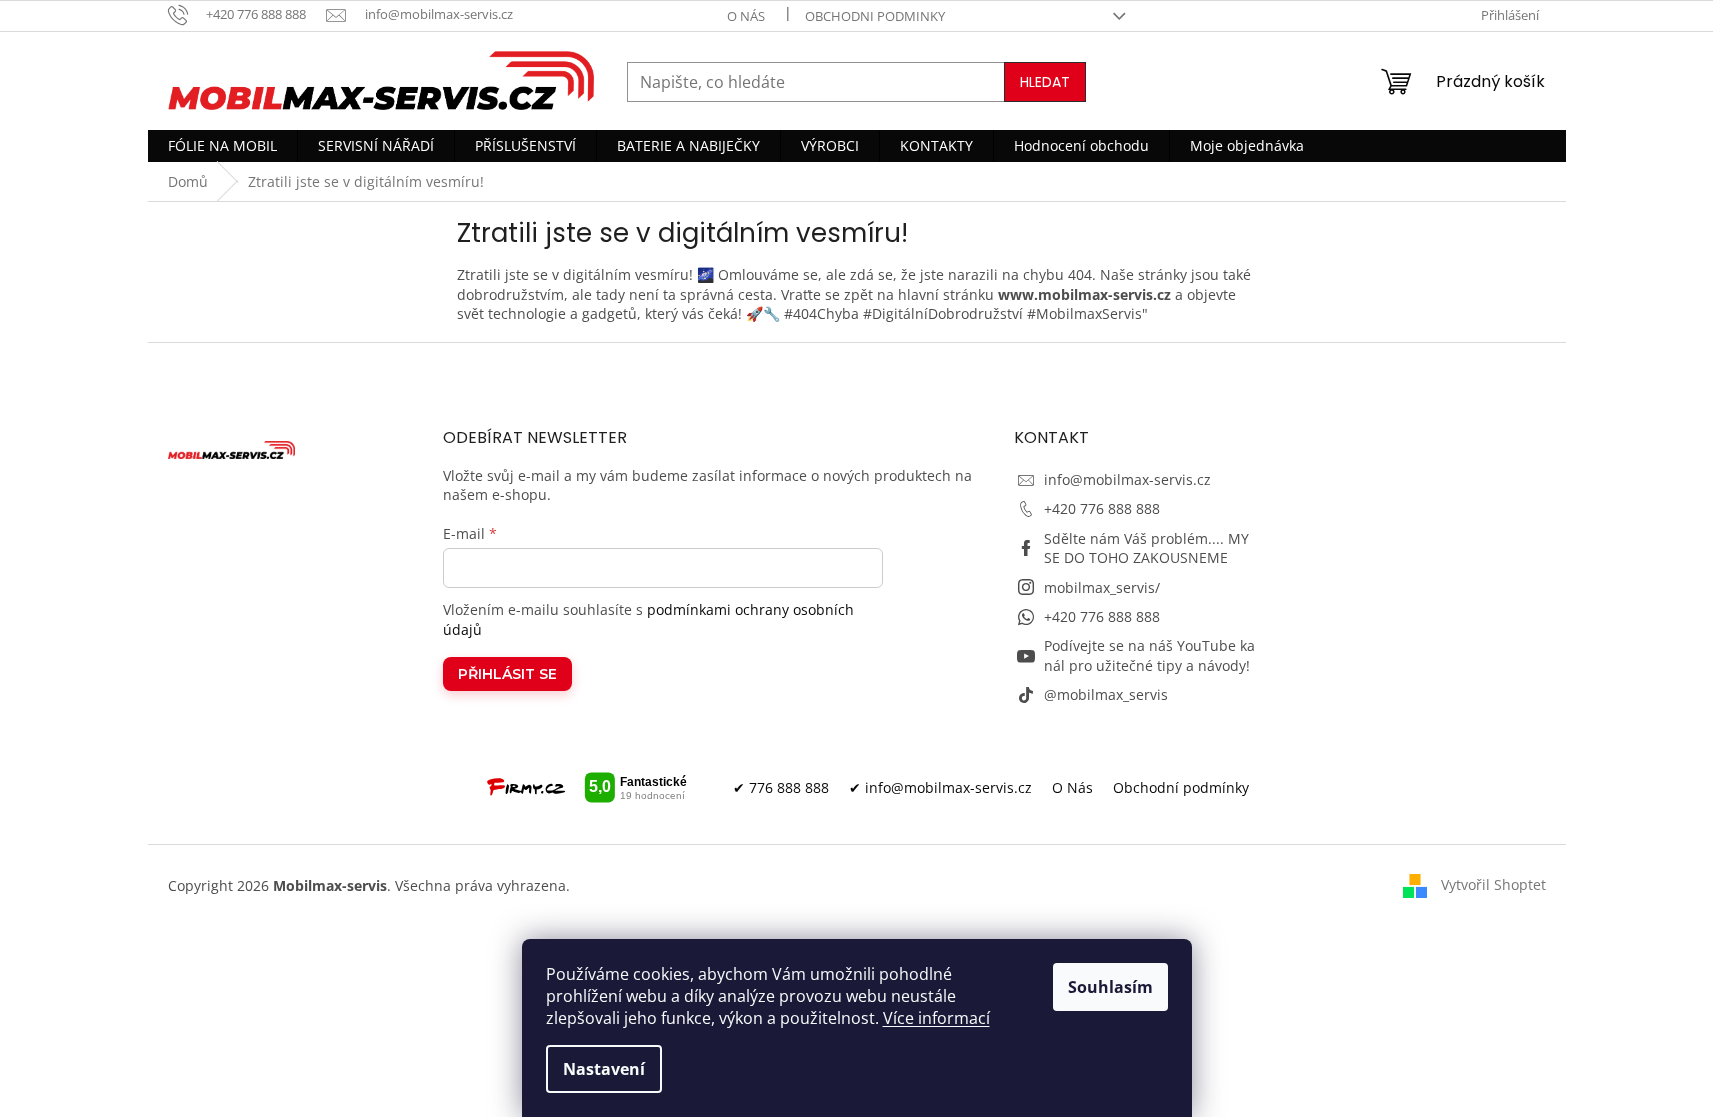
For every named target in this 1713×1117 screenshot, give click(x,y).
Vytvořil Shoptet (1493, 884)
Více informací (936, 1018)
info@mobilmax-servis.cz (1127, 479)
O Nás (1072, 787)
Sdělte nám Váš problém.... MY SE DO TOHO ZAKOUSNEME (1146, 548)
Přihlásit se (507, 674)
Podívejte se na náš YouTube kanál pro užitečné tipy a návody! (1149, 655)
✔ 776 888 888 (781, 787)
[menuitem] (222, 146)
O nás (746, 16)
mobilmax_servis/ (1102, 587)
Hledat (1045, 82)
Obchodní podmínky (1181, 787)
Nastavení (604, 1069)
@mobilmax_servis (1106, 694)
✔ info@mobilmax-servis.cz (940, 787)
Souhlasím (1110, 987)
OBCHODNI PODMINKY (875, 16)
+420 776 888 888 (1102, 508)
